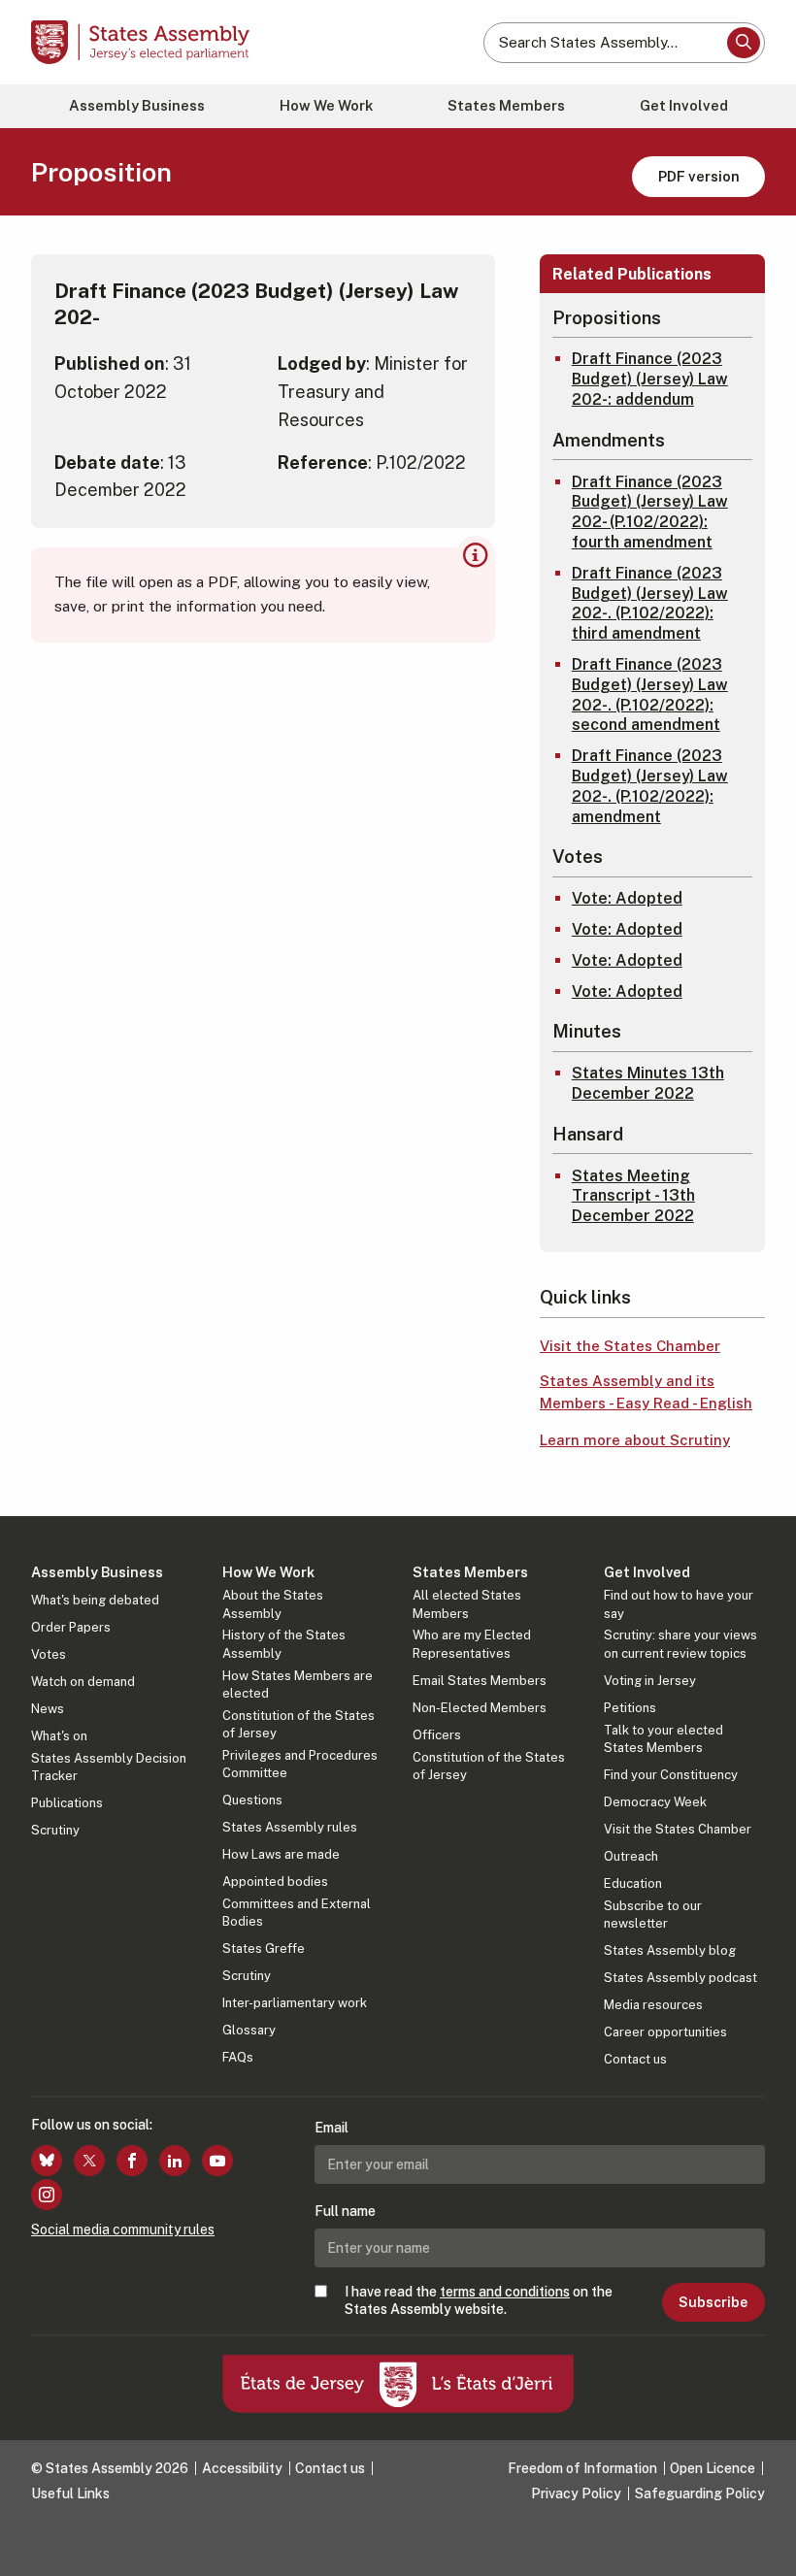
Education (633, 1883)
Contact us (635, 2059)
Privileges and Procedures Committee (300, 1764)
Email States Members (480, 1681)
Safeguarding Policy (700, 2493)
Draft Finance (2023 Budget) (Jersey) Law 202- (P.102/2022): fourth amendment (650, 512)
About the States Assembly (273, 1604)
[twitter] (89, 2161)
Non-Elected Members (480, 1708)
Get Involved (684, 105)
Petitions (630, 1708)
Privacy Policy (576, 2493)
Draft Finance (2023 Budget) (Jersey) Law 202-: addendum (650, 379)
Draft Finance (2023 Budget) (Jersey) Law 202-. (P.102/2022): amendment (650, 786)
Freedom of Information (582, 2468)
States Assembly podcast (680, 1978)
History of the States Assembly (284, 1644)
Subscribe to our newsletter (653, 1915)
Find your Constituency (671, 1775)
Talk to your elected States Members (663, 1739)
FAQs (238, 2057)
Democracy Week (655, 1802)
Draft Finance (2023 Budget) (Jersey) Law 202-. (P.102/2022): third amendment (650, 603)
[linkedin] (175, 2161)
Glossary (249, 2030)
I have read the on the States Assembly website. (479, 2300)
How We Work (326, 105)
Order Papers (71, 1627)
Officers (437, 1735)
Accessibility (242, 2468)
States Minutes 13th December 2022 (648, 1083)
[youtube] (217, 2161)
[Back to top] (762, 2542)
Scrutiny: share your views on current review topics (680, 1644)
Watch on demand (83, 1682)
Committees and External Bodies (297, 1913)
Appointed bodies (275, 1882)
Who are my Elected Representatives (472, 1644)
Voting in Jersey (650, 1681)
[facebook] (132, 2161)
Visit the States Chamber (630, 1346)
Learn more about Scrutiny (635, 1440)
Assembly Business (137, 105)
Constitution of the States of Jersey (298, 1724)
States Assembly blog (670, 1950)
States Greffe (264, 1949)
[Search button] (744, 43)
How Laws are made (281, 1854)
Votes (49, 1654)
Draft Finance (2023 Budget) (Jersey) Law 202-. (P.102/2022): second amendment (650, 694)
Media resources (653, 2005)
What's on (59, 1736)
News (48, 1709)
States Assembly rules (290, 1827)
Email (332, 2128)
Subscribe (713, 2302)
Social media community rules (123, 2229)
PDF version (699, 176)
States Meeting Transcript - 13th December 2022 (633, 1196)
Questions (252, 1800)
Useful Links (70, 2493)
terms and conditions (505, 2292)
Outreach (631, 1856)
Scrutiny (55, 1830)
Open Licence (713, 2468)
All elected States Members (467, 1604)
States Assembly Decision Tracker (109, 1767)
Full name (345, 2211)
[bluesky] (47, 2161)
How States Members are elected (298, 1684)
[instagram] (47, 2195)
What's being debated (95, 1600)
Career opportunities (665, 2032)
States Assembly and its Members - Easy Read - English (646, 1392)
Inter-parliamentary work (295, 2003)
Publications (67, 1803)
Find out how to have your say (679, 1604)
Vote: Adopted (627, 898)
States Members (506, 105)
